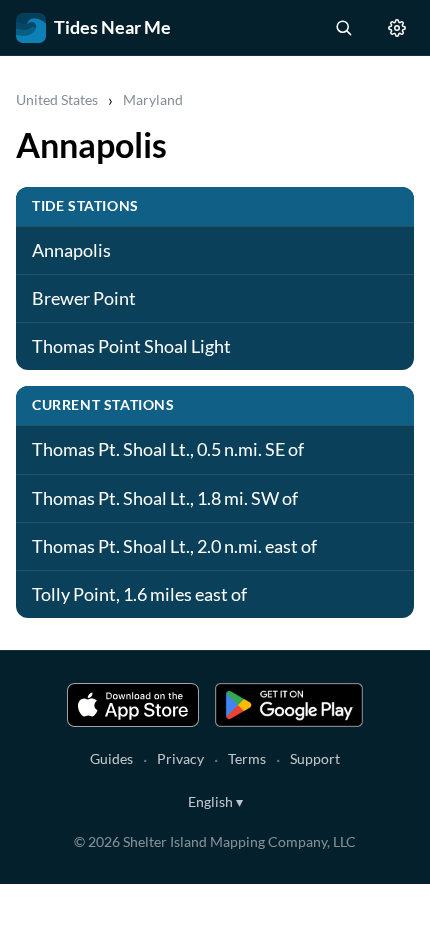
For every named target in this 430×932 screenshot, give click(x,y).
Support (315, 758)
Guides (111, 758)
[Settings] (397, 28)
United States (57, 99)
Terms (247, 758)
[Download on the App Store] (133, 705)
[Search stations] (343, 28)
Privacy (180, 758)
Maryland (153, 99)
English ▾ (215, 801)
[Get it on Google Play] (289, 705)
